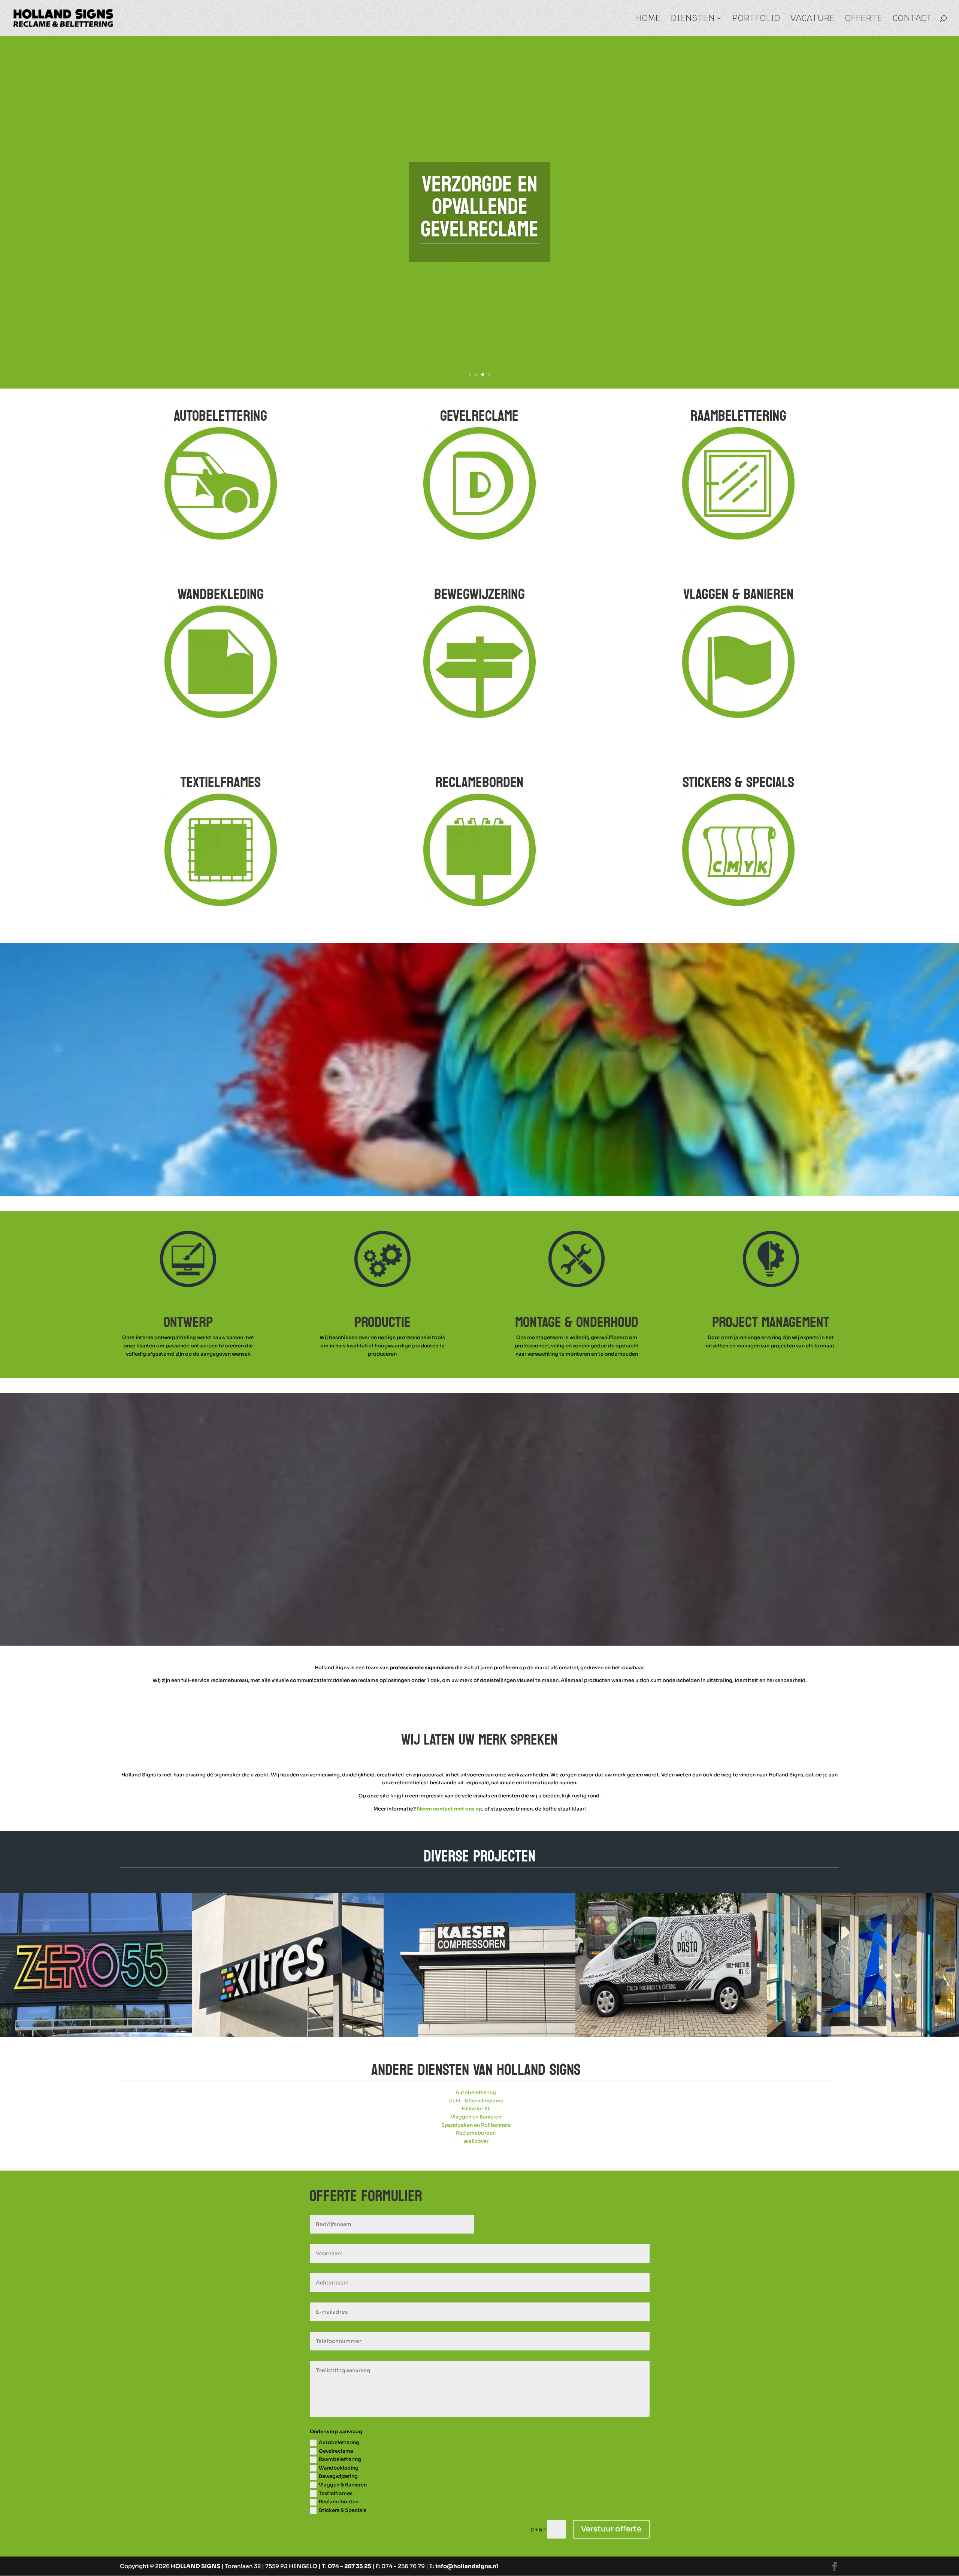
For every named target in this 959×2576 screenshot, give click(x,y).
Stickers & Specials (343, 2510)
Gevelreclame (336, 2451)
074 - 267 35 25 (350, 2566)
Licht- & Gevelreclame (476, 2101)
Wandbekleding (339, 2468)
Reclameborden (476, 2133)
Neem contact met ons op (450, 1809)
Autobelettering (476, 2092)
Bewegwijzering (338, 2476)
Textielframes (336, 2493)
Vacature (813, 19)
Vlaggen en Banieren (476, 2117)
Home (648, 19)
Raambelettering (340, 2459)
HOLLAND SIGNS (196, 2566)
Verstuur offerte (611, 2529)
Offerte (864, 19)
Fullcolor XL (476, 2109)
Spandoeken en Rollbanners (476, 2125)
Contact (912, 19)
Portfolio (756, 19)
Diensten (693, 19)
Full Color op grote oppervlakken (479, 207)
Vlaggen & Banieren (343, 2485)
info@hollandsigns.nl (467, 2566)
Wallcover (476, 2141)
